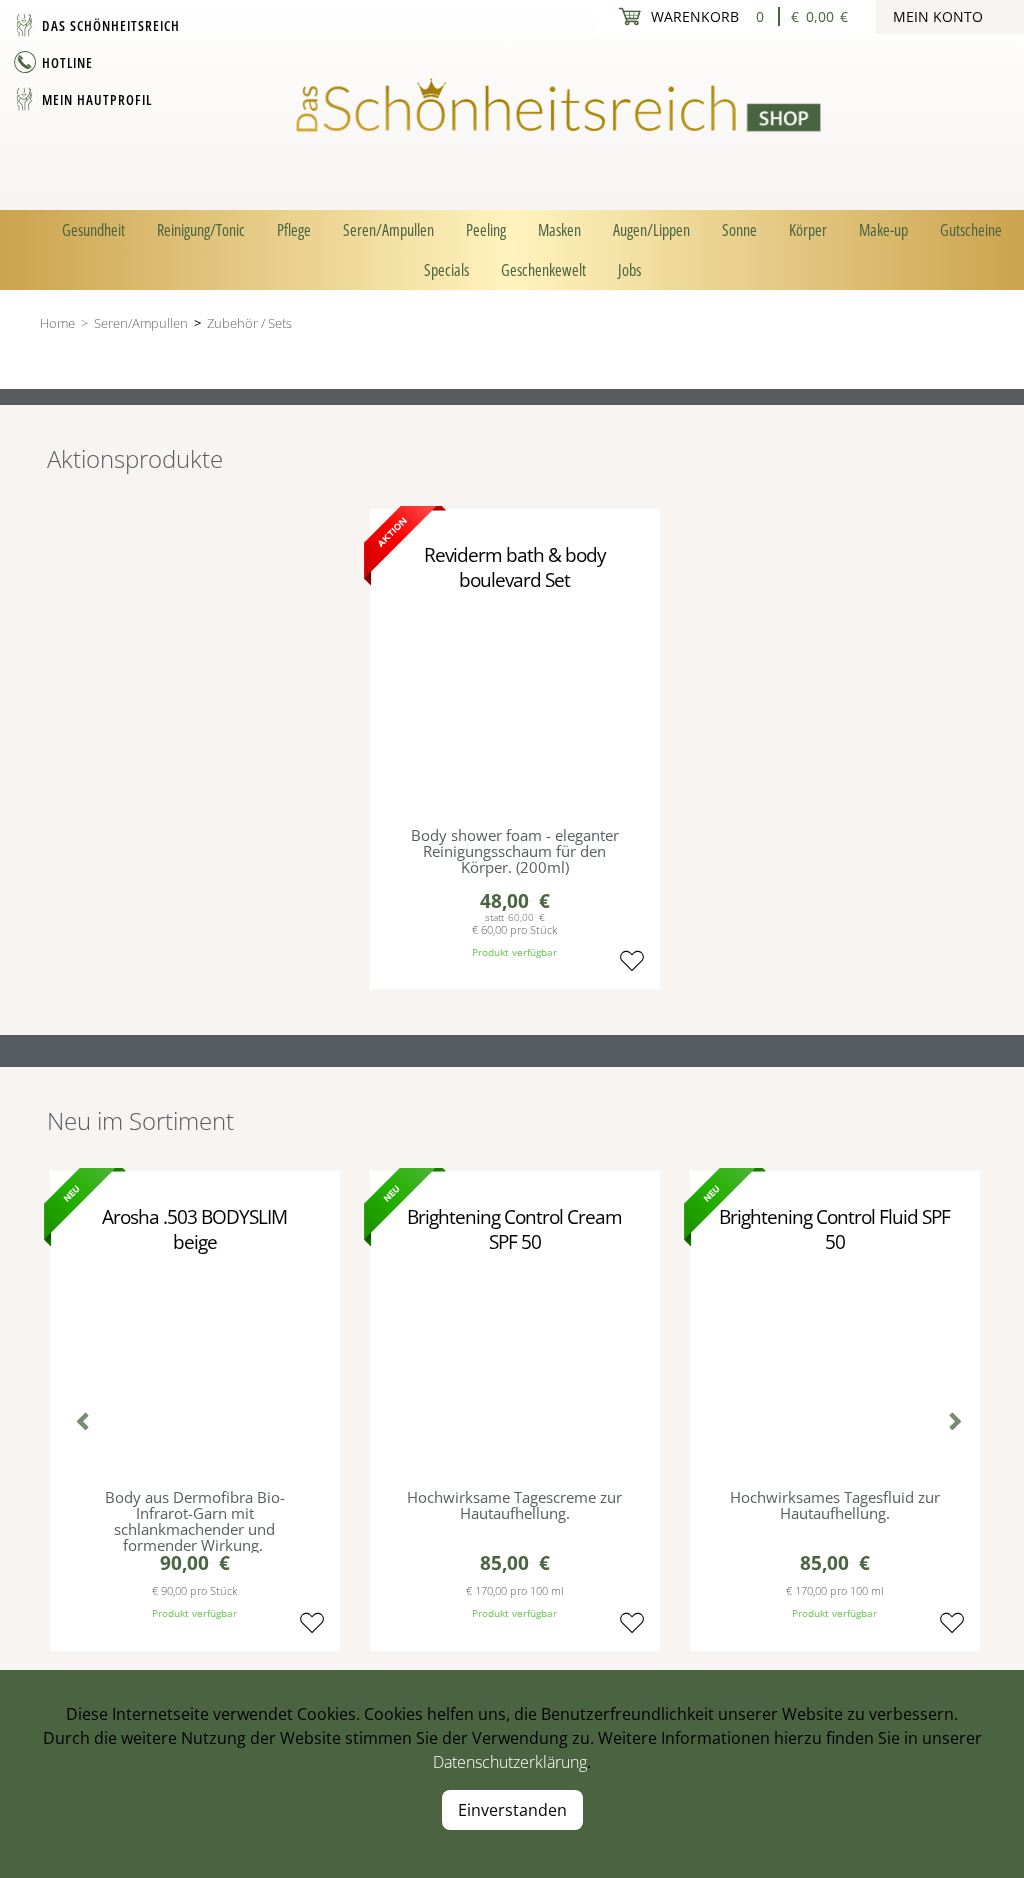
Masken (559, 230)
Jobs (629, 270)
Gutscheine (971, 230)
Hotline (67, 62)
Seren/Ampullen (388, 230)
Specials (446, 270)
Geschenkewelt (543, 270)
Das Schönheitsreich (111, 25)
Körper (808, 230)
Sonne (739, 230)
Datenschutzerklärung (510, 1762)
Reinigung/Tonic (201, 230)
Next (947, 1424)
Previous (77, 1424)
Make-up (883, 230)
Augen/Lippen (651, 230)
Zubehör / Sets (249, 323)
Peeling (486, 230)
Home (57, 323)
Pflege (294, 230)
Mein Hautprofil (97, 99)
